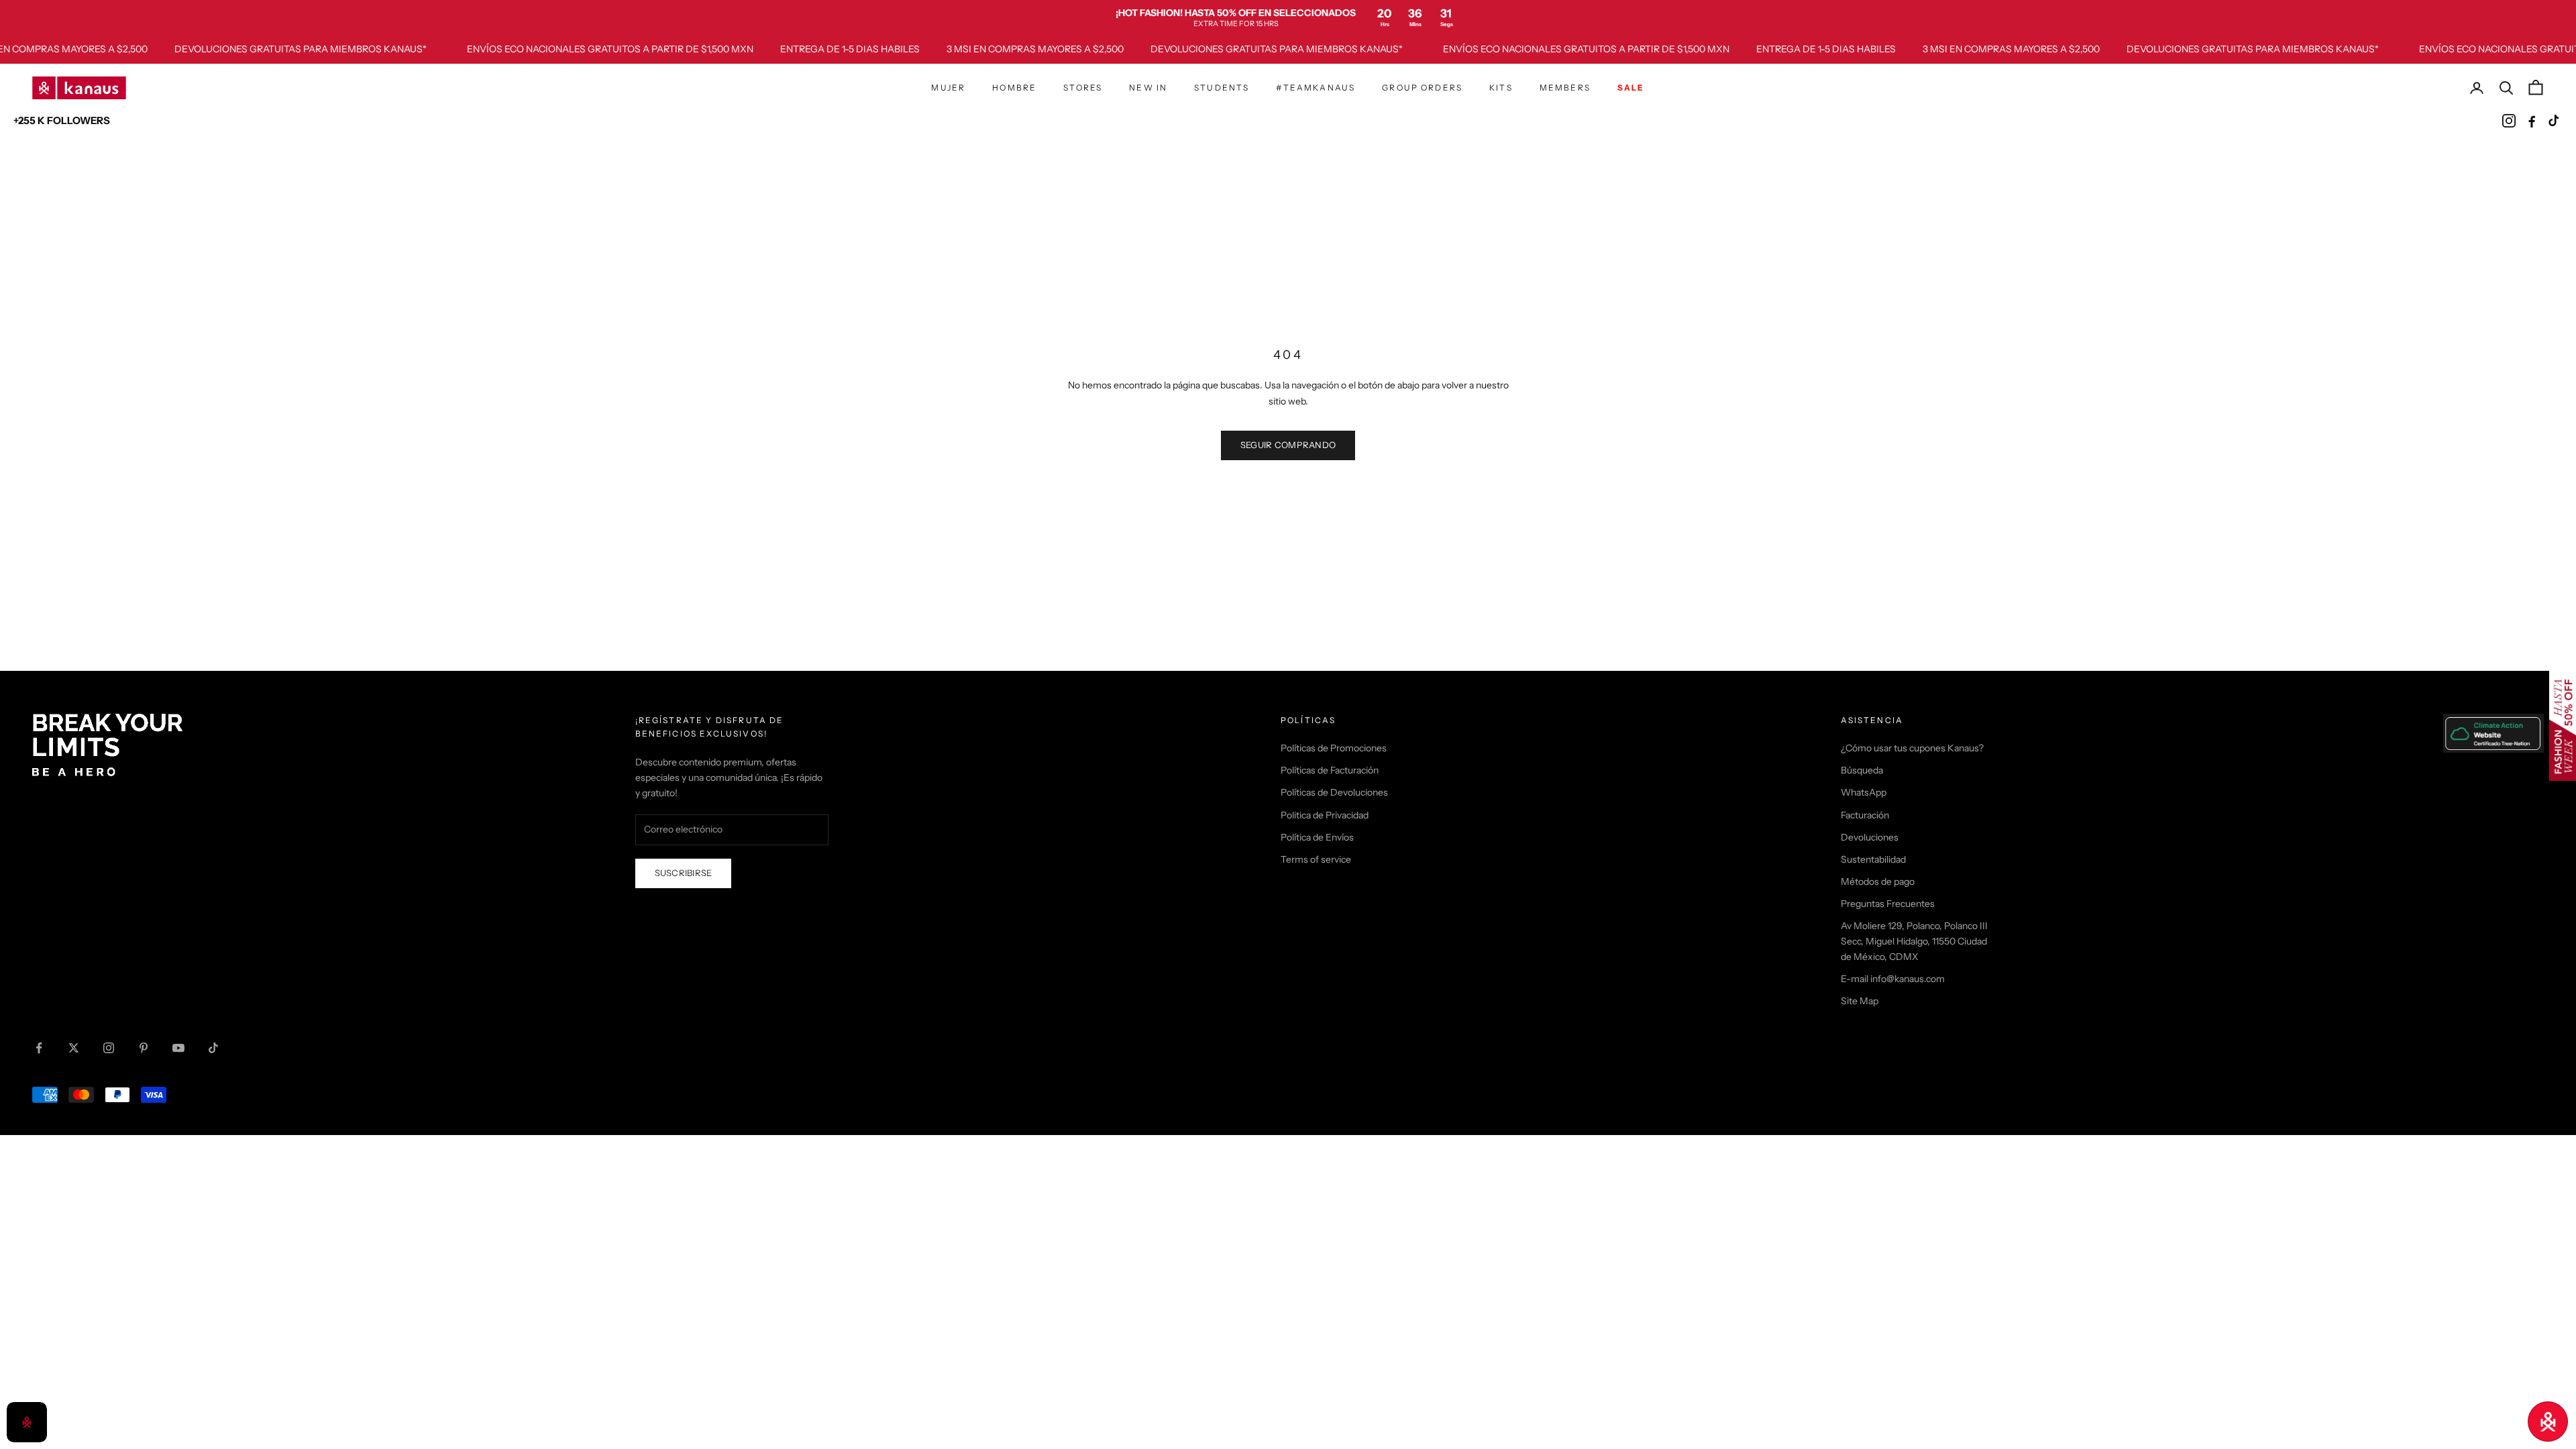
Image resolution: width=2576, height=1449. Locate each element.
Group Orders (1422, 88)
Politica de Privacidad (1325, 815)
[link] (1288, 17)
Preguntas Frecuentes (1888, 904)
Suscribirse (684, 873)
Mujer (948, 88)
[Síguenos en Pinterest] (144, 1048)
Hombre (1014, 88)
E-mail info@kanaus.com (1893, 979)
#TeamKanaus (1316, 88)
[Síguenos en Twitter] (74, 1048)
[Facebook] (2532, 121)
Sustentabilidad (1873, 859)
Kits (1501, 88)
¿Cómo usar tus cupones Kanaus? (1912, 748)
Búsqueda (1862, 770)
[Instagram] (2509, 121)
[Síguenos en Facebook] (39, 1048)
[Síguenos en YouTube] (178, 1048)
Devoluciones (1870, 837)
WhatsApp (1864, 792)
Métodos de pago (1878, 881)
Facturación (1865, 815)
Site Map (1860, 1001)
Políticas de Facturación (1330, 770)
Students (1222, 88)
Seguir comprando (1288, 445)
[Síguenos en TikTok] (213, 1048)
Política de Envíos (1317, 837)
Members (1565, 88)
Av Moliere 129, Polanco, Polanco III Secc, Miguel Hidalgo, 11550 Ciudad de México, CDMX (1914, 941)
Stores (1083, 88)
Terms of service (1316, 859)
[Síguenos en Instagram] (109, 1048)
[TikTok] (2555, 121)
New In (1148, 88)
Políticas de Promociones (1334, 748)
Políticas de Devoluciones (1334, 792)
